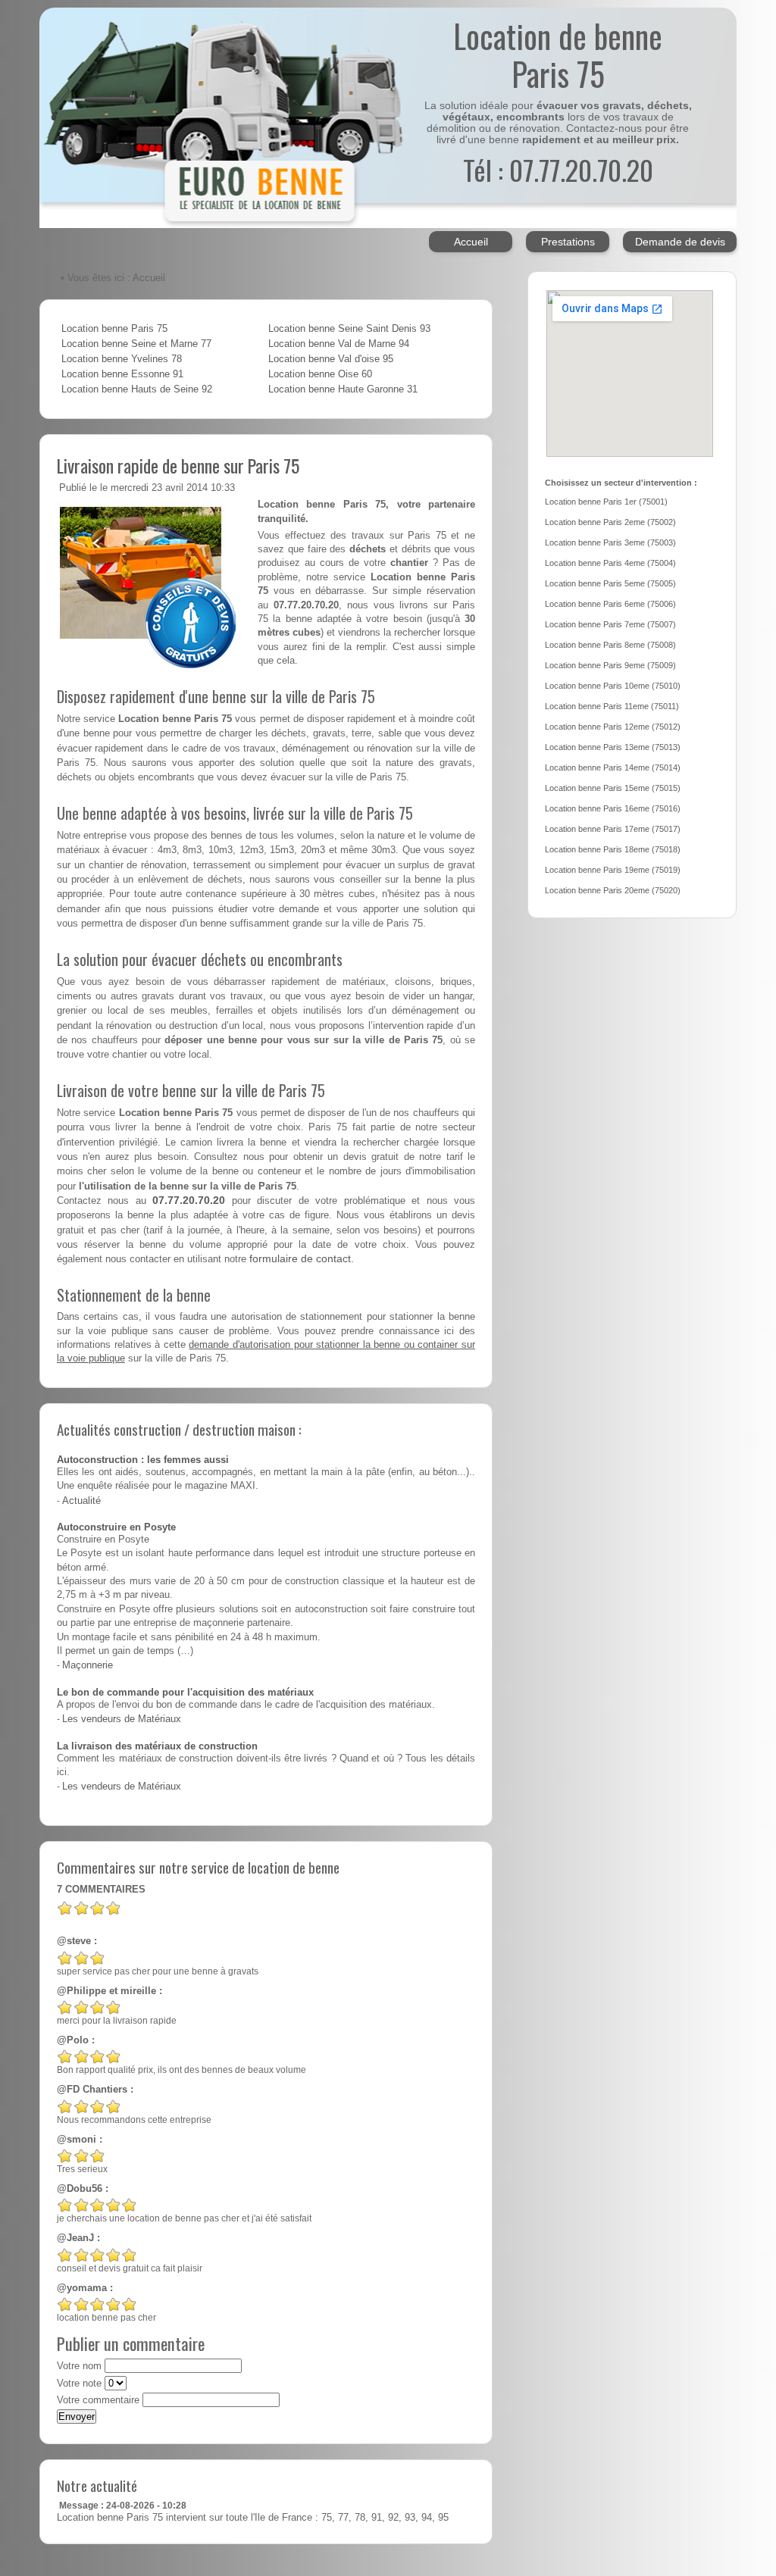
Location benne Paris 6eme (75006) (610, 604)
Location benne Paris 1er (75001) (606, 502)
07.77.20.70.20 (189, 1200)
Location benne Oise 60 (320, 374)
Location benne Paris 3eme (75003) (610, 542)
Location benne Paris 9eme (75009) (610, 665)
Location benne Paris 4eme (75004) (610, 563)
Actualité (81, 1501)
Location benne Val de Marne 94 (339, 344)
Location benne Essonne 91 (122, 374)
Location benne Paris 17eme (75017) (613, 829)
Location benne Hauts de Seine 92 (137, 389)
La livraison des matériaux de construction (157, 1746)
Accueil (471, 242)
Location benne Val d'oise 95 (331, 359)
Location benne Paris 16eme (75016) (613, 808)
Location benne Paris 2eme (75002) (610, 522)
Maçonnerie (88, 1665)
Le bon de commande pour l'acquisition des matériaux (185, 1693)
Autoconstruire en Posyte (116, 1527)
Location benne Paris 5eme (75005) (610, 583)
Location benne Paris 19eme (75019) (613, 870)
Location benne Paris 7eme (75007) (610, 624)
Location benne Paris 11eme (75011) (612, 706)
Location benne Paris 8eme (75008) (610, 645)
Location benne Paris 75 (114, 329)
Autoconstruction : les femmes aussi (143, 1460)
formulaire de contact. (302, 1258)
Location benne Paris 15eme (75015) (613, 788)
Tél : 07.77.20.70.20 (558, 169)
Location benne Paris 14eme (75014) (613, 767)
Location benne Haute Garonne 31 (343, 389)
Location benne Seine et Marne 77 (136, 344)
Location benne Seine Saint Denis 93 (349, 329)
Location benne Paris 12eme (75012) (613, 727)
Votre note (79, 2384)
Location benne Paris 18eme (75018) (613, 849)
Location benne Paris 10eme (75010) (613, 686)
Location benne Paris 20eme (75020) (613, 890)
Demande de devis (680, 242)
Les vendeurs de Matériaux (122, 1719)
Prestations (568, 242)
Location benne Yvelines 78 (122, 359)
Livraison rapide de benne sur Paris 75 (178, 465)
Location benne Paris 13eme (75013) (613, 747)
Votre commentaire (98, 2400)
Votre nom (79, 2366)
